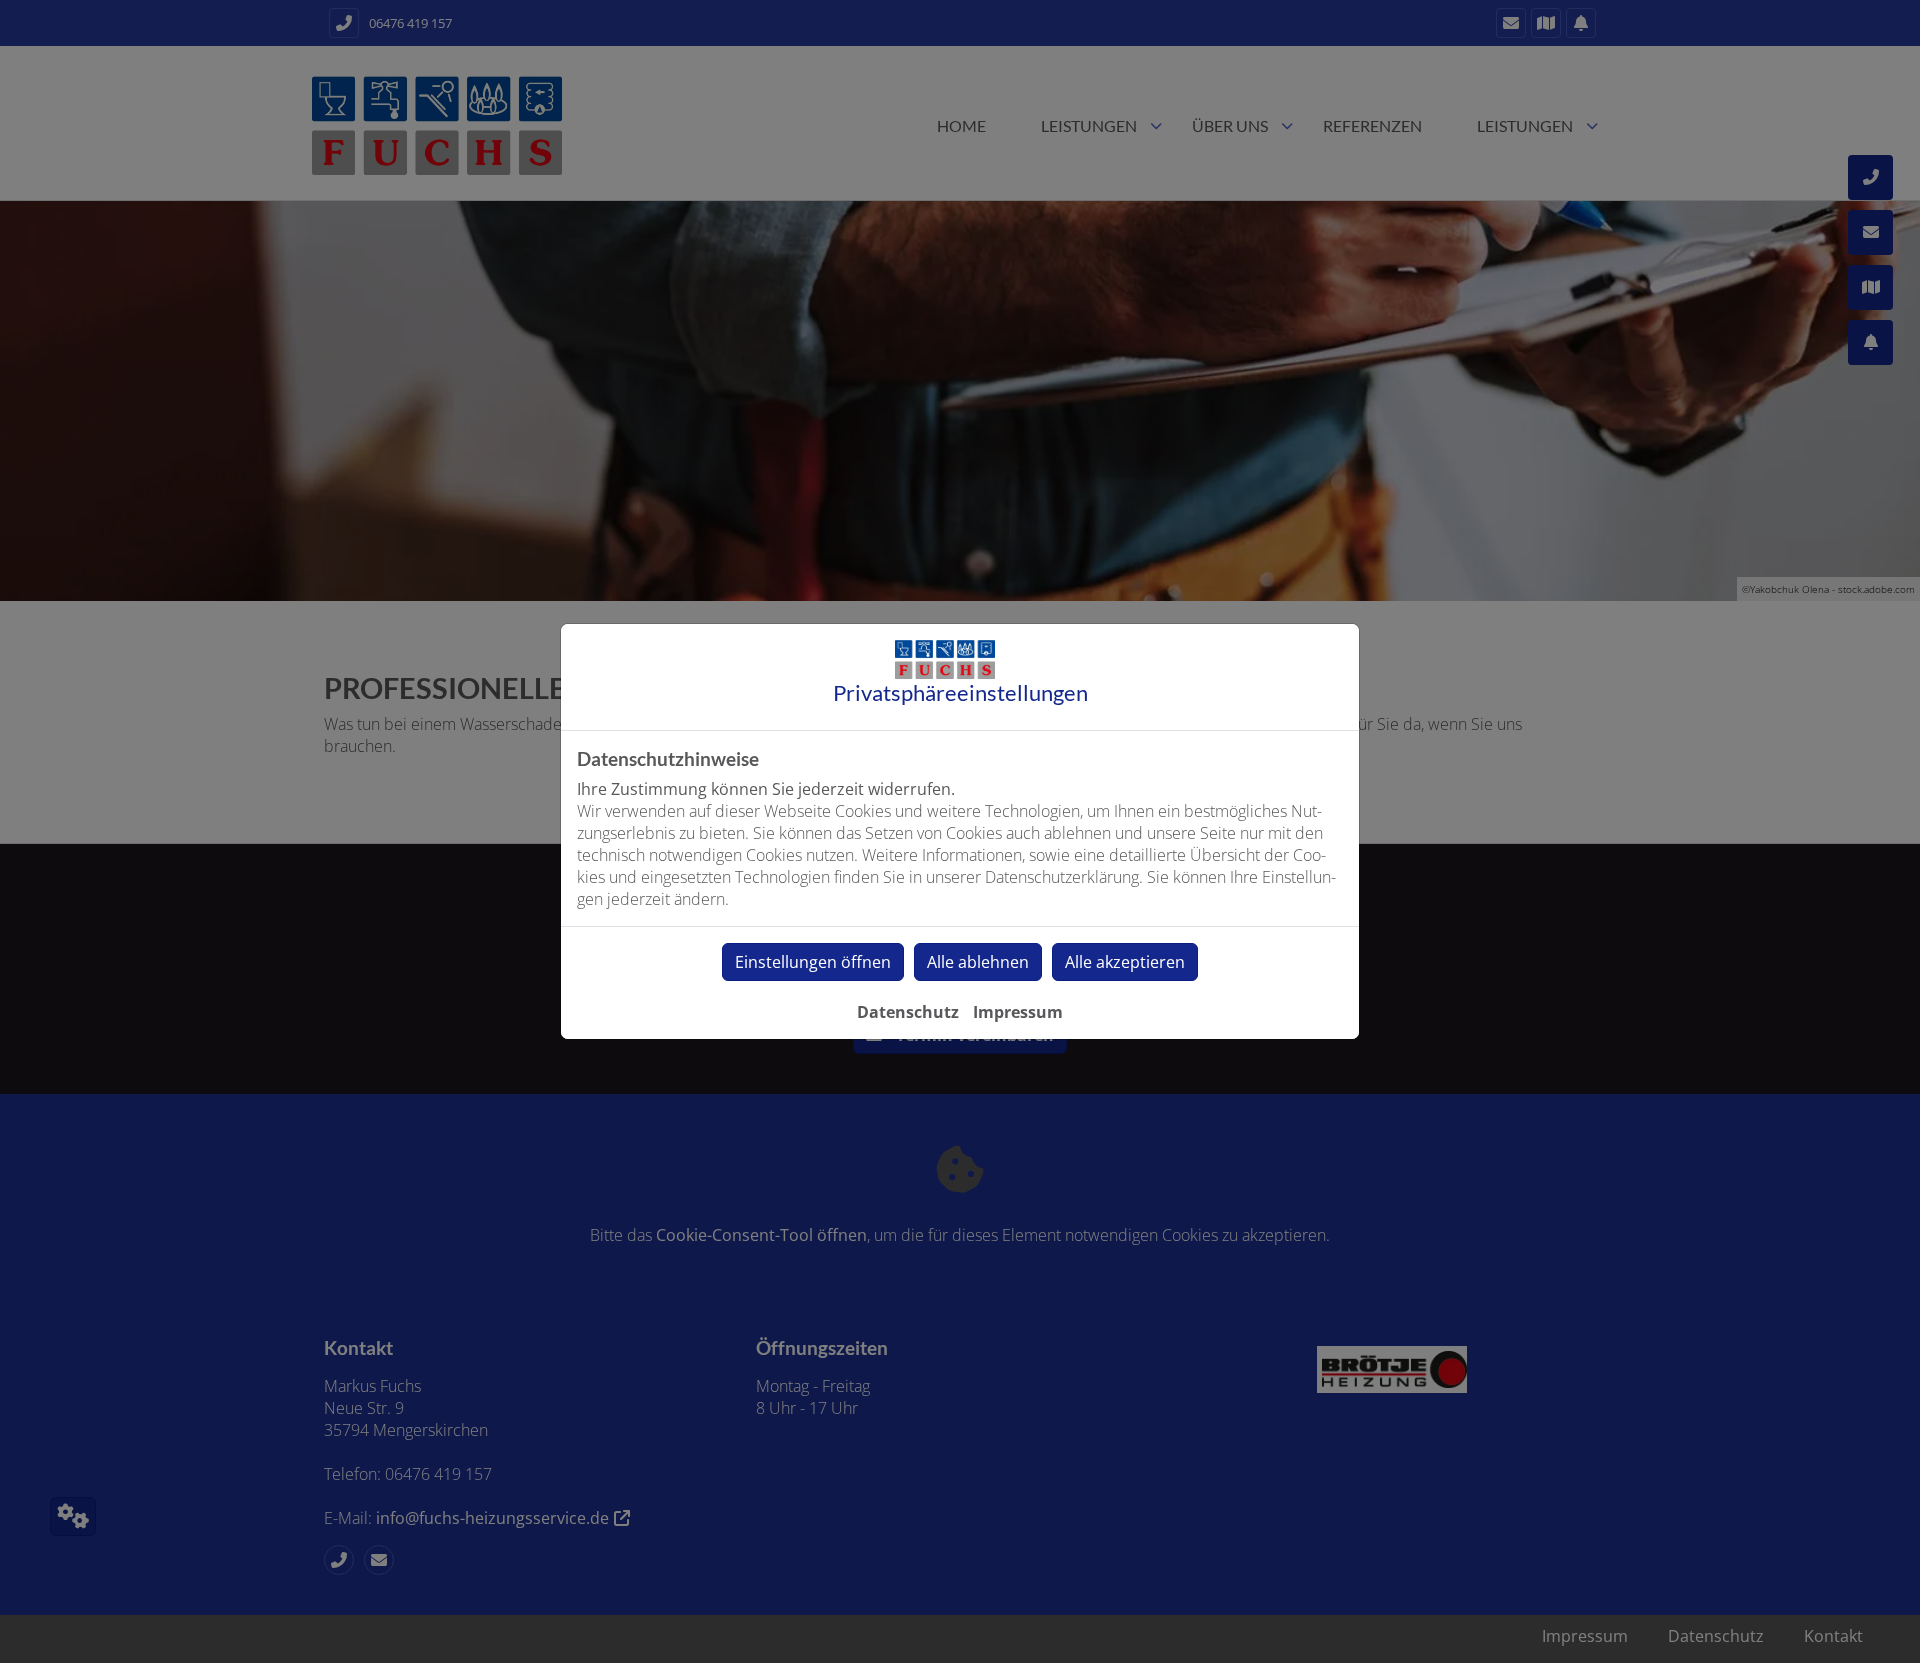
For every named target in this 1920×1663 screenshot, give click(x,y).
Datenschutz (908, 1012)
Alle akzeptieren (1125, 962)
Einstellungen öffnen (813, 962)
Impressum (1018, 1012)
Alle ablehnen (978, 962)
